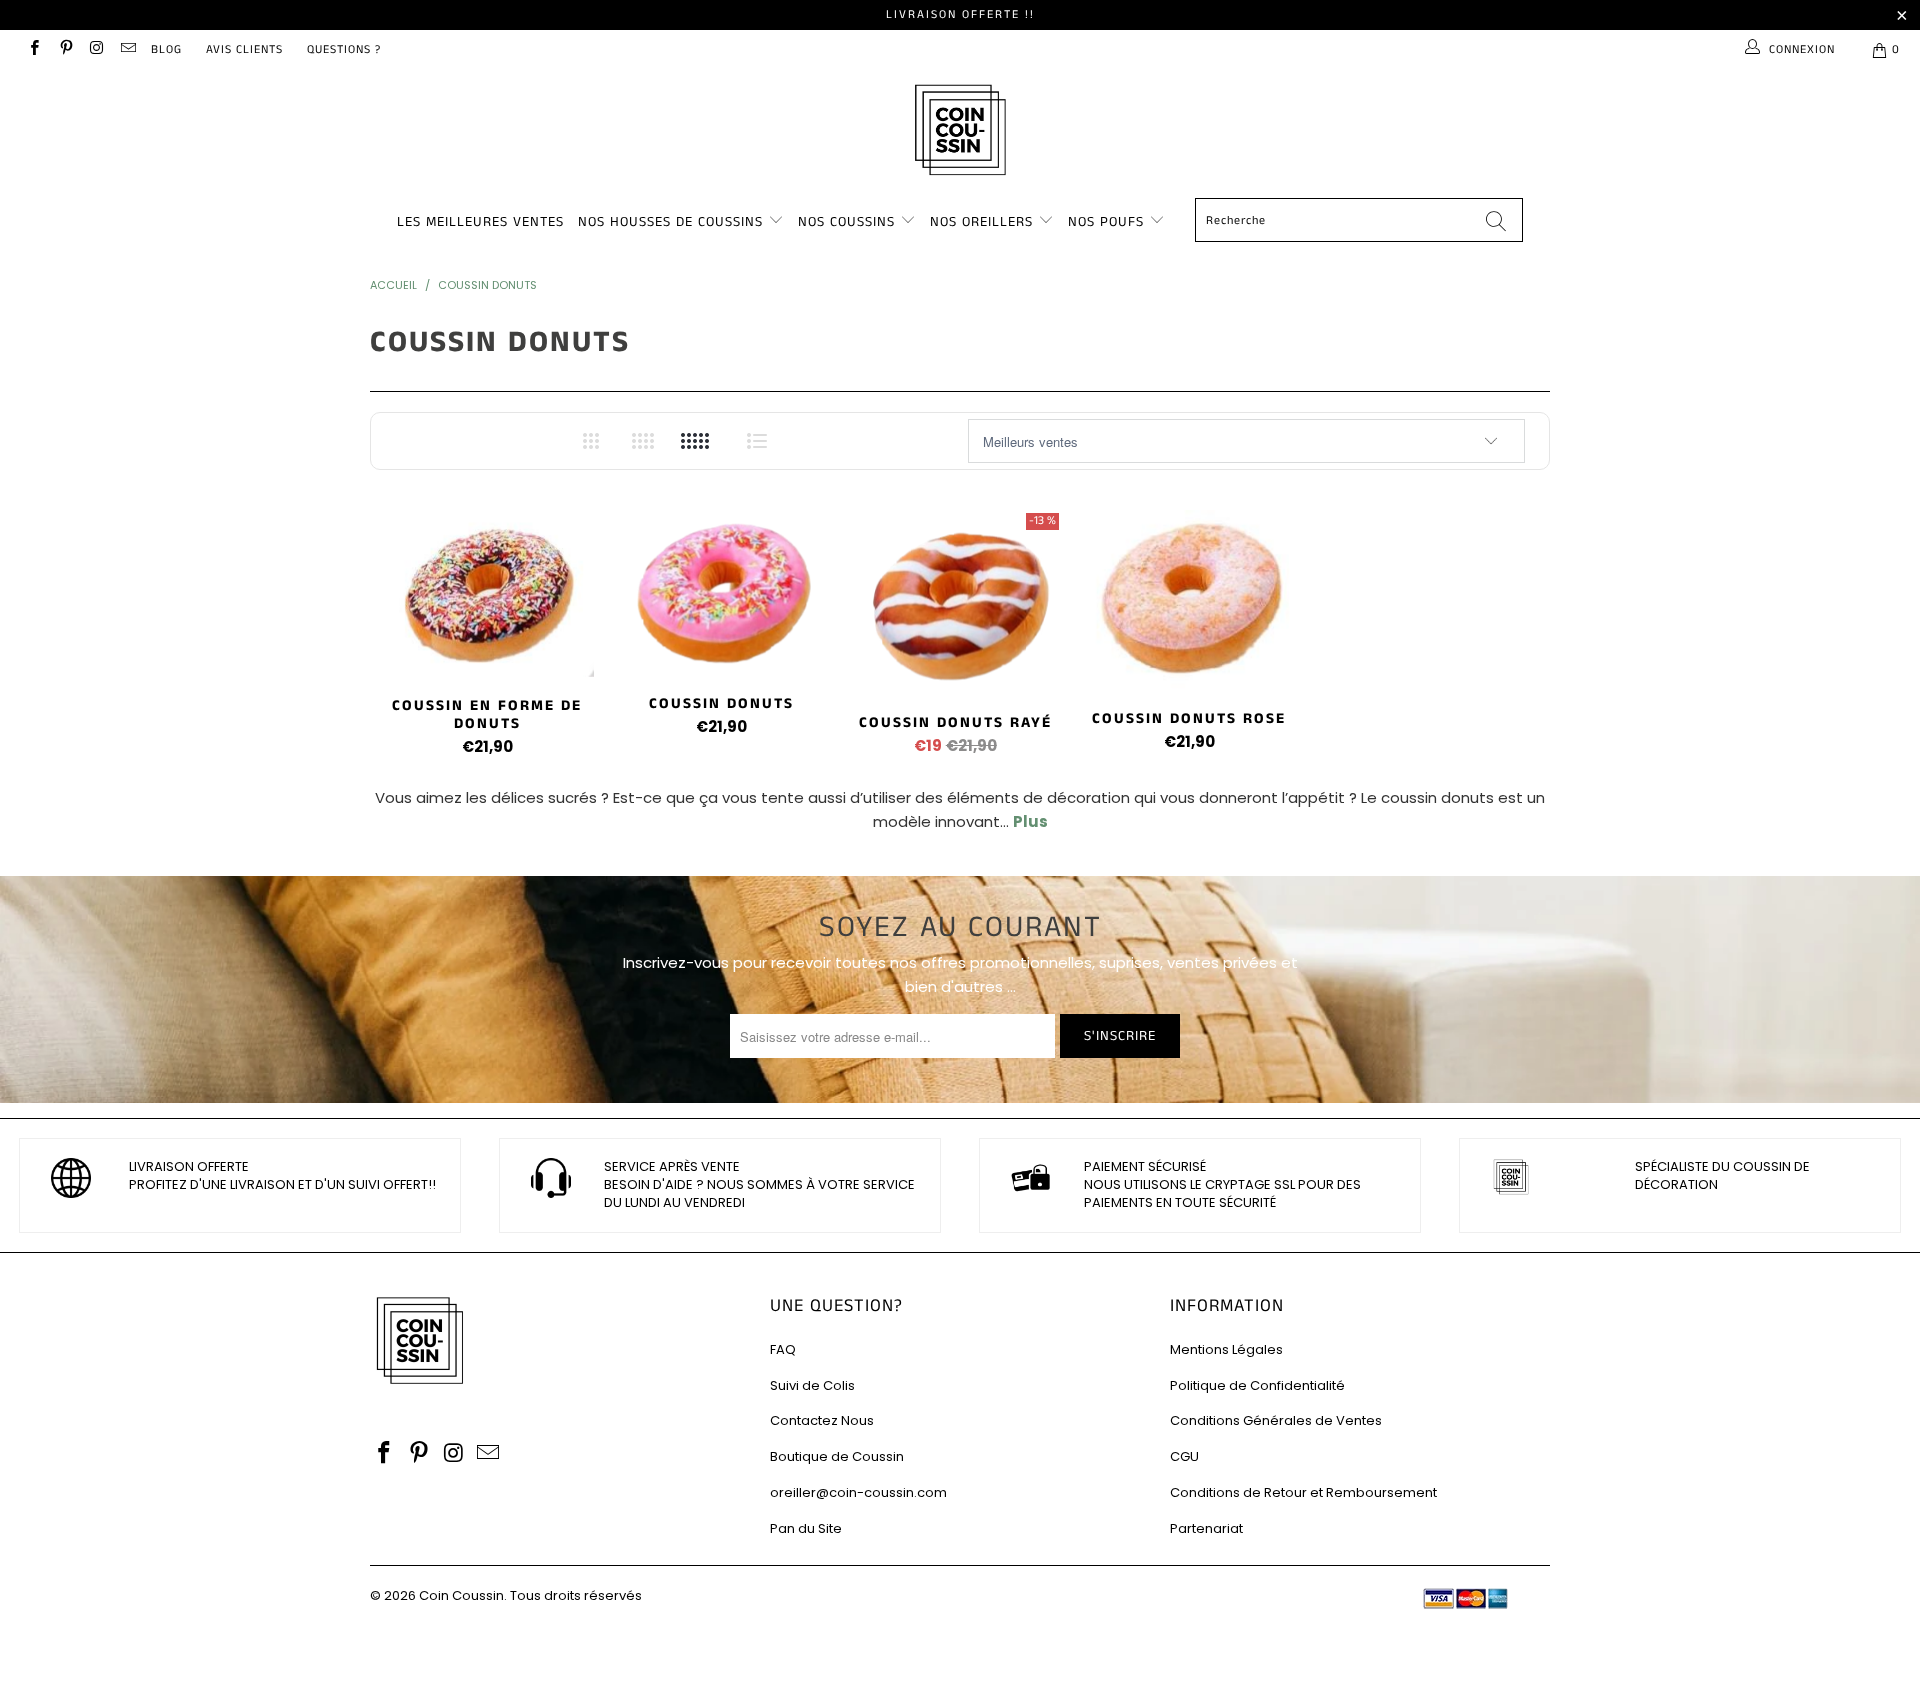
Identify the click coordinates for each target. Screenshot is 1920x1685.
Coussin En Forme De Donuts (487, 593)
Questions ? (344, 49)
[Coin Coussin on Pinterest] (64, 49)
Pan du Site (806, 1528)
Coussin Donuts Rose (1189, 600)
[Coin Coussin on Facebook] (33, 49)
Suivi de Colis (812, 1385)
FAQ (783, 1349)
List (757, 441)
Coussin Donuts (721, 592)
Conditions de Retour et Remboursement (1303, 1492)
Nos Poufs (1106, 222)
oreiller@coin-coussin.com (858, 1492)
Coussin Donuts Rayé (955, 602)
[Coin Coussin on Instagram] (96, 49)
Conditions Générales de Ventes (1276, 1420)
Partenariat (1206, 1528)
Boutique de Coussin (837, 1456)
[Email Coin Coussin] (127, 49)
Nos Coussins (846, 222)
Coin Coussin (461, 1595)
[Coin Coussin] (960, 132)
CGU (1184, 1456)
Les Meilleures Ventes (480, 222)
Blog (166, 49)
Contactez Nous (822, 1420)
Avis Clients (244, 49)
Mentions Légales (1226, 1349)
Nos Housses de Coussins (670, 222)
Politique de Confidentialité (1257, 1385)
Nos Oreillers (981, 222)
